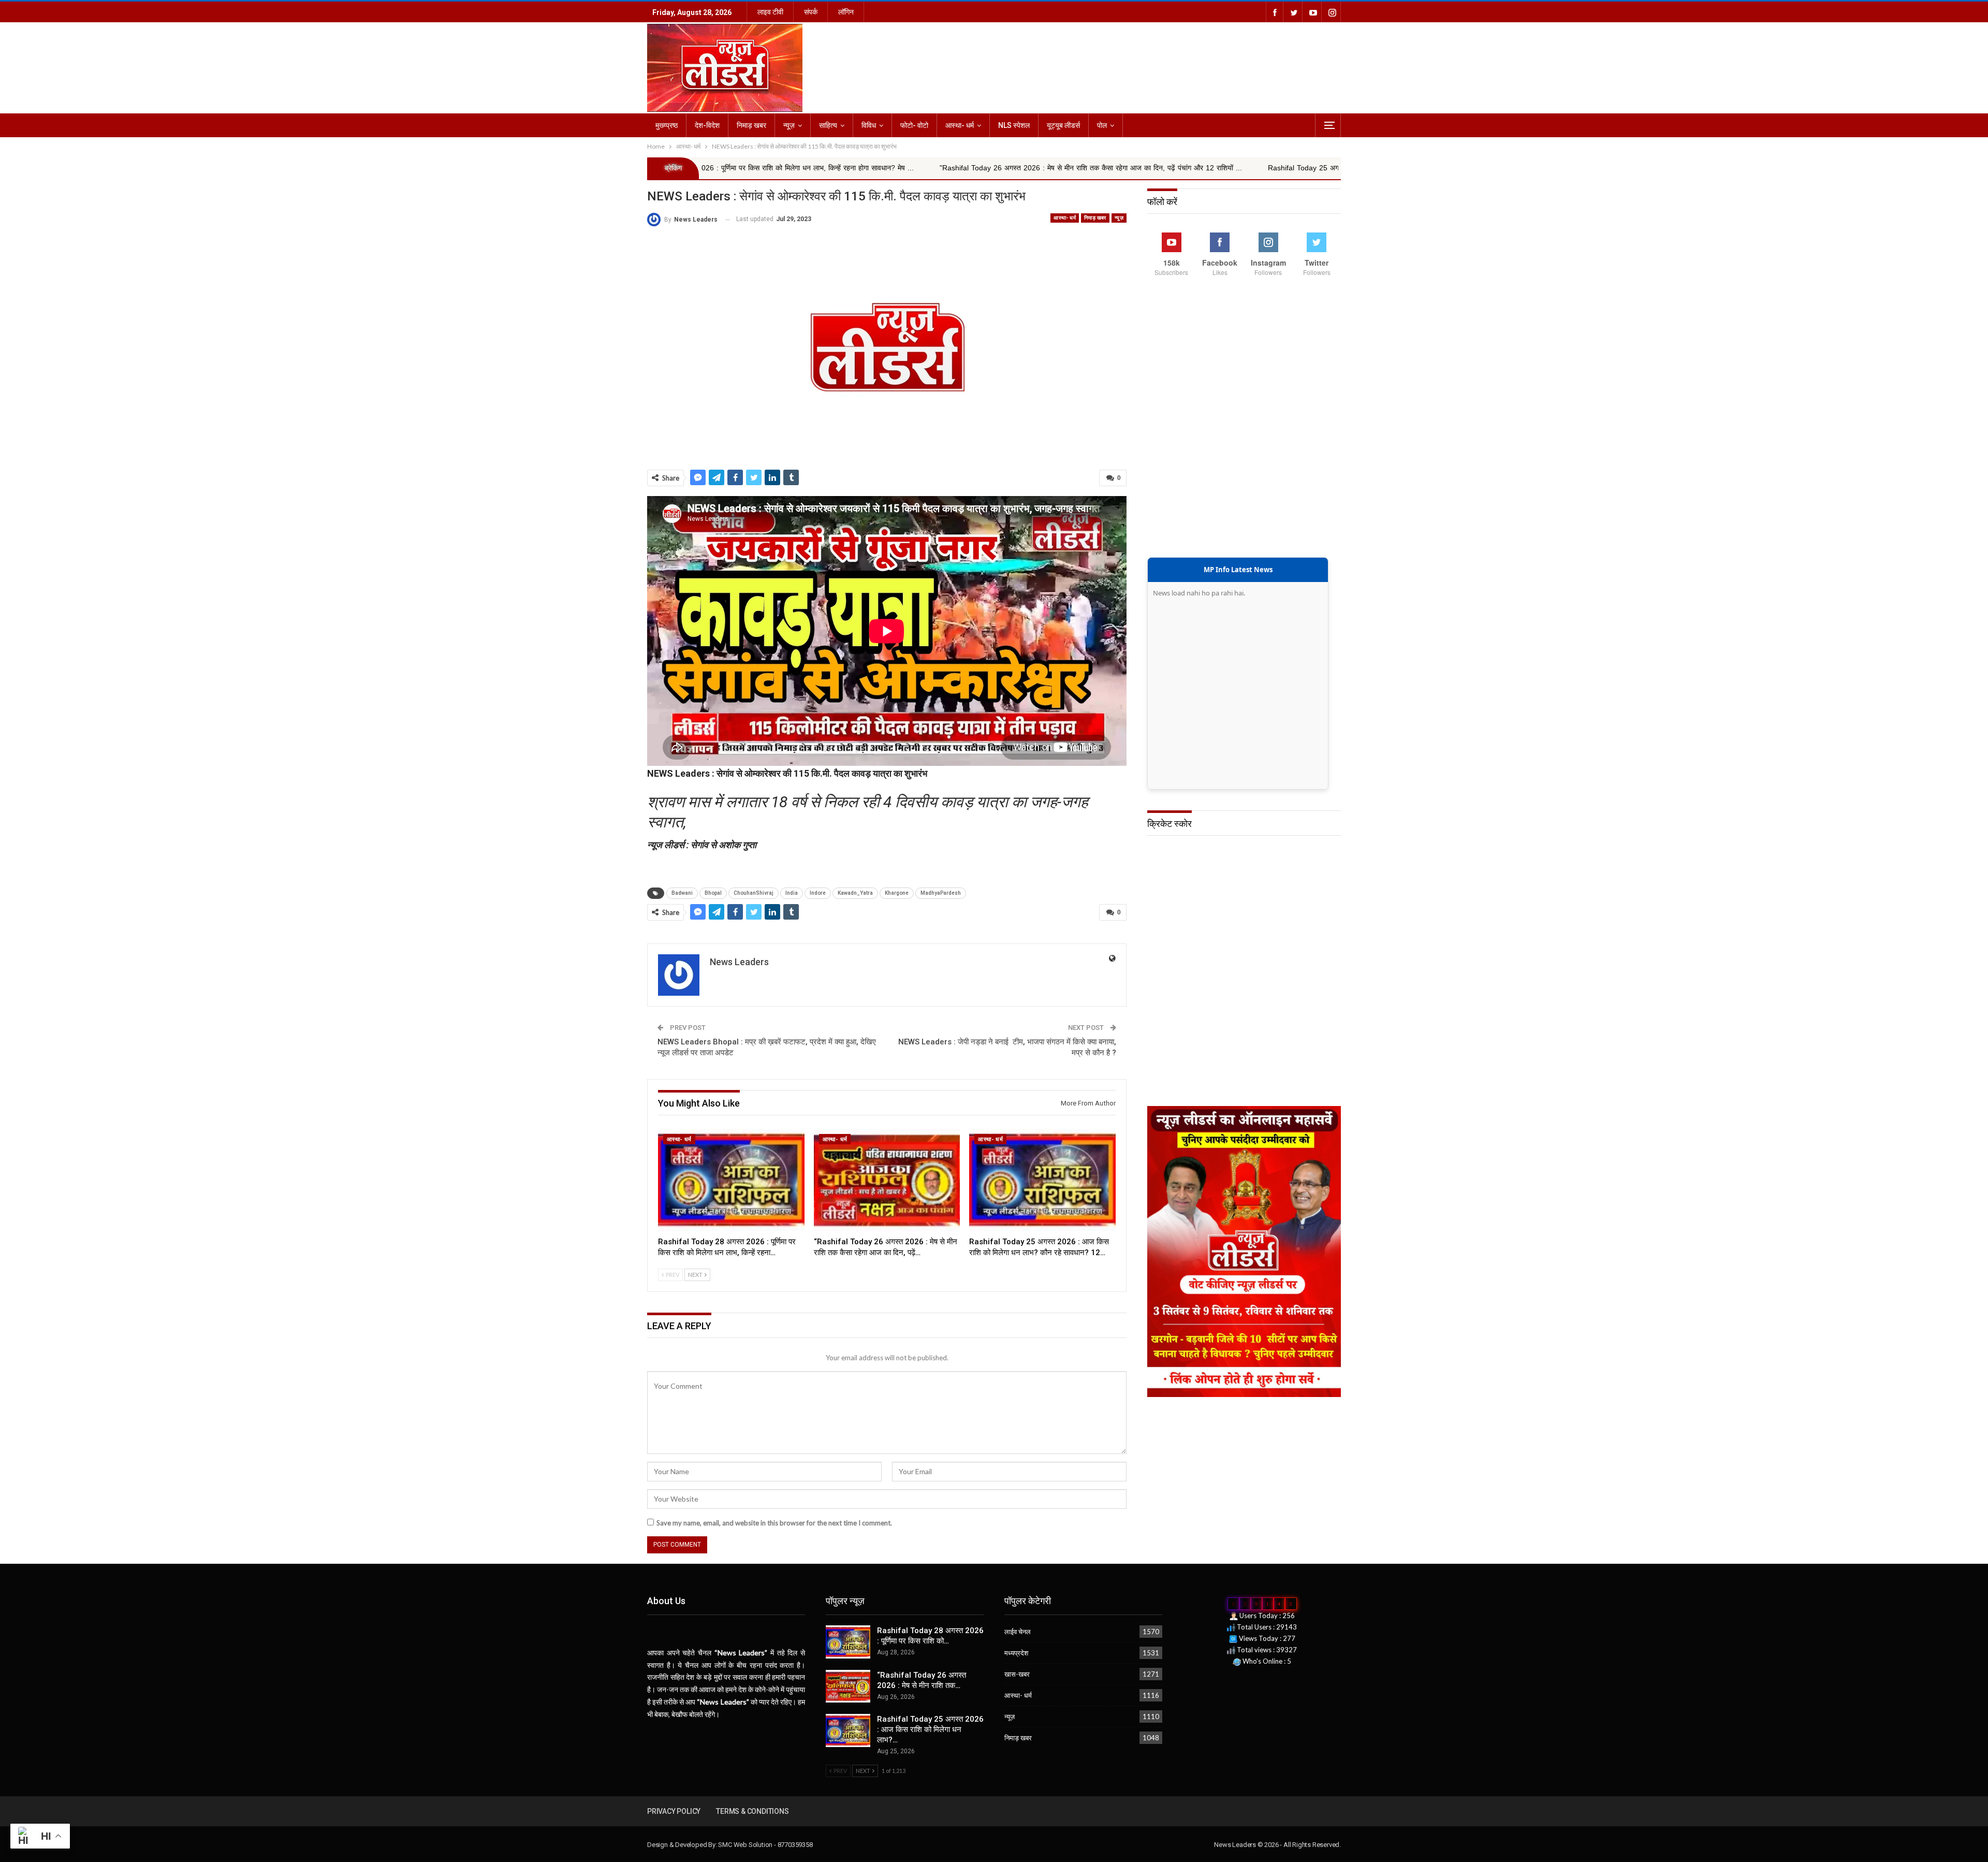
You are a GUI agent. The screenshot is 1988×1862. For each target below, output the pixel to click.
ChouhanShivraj (754, 893)
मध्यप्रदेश (1016, 1653)
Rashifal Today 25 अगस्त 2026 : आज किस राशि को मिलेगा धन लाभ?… (930, 1729)
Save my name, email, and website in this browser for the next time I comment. (774, 1523)
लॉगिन (846, 12)
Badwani (682, 893)
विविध (869, 125)
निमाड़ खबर (751, 125)
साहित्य (828, 125)
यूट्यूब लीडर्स (1063, 125)
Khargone (897, 893)
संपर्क (811, 12)
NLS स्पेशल (1014, 125)
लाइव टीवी (770, 12)
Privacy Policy (674, 1811)
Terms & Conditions (752, 1811)
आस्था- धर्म (960, 125)
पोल (1102, 125)
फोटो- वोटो (914, 125)
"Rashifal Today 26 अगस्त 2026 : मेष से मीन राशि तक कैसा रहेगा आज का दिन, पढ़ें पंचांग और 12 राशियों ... (885, 168)
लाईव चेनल (1018, 1632)
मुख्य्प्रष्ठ (667, 125)
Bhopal (713, 893)
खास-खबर (1017, 1674)
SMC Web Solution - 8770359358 (765, 1845)
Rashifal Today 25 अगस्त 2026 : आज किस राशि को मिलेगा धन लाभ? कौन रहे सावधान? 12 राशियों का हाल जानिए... (1224, 168)
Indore (818, 893)
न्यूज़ (789, 125)
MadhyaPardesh (941, 893)
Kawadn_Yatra (855, 893)
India (792, 893)
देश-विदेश (707, 125)
